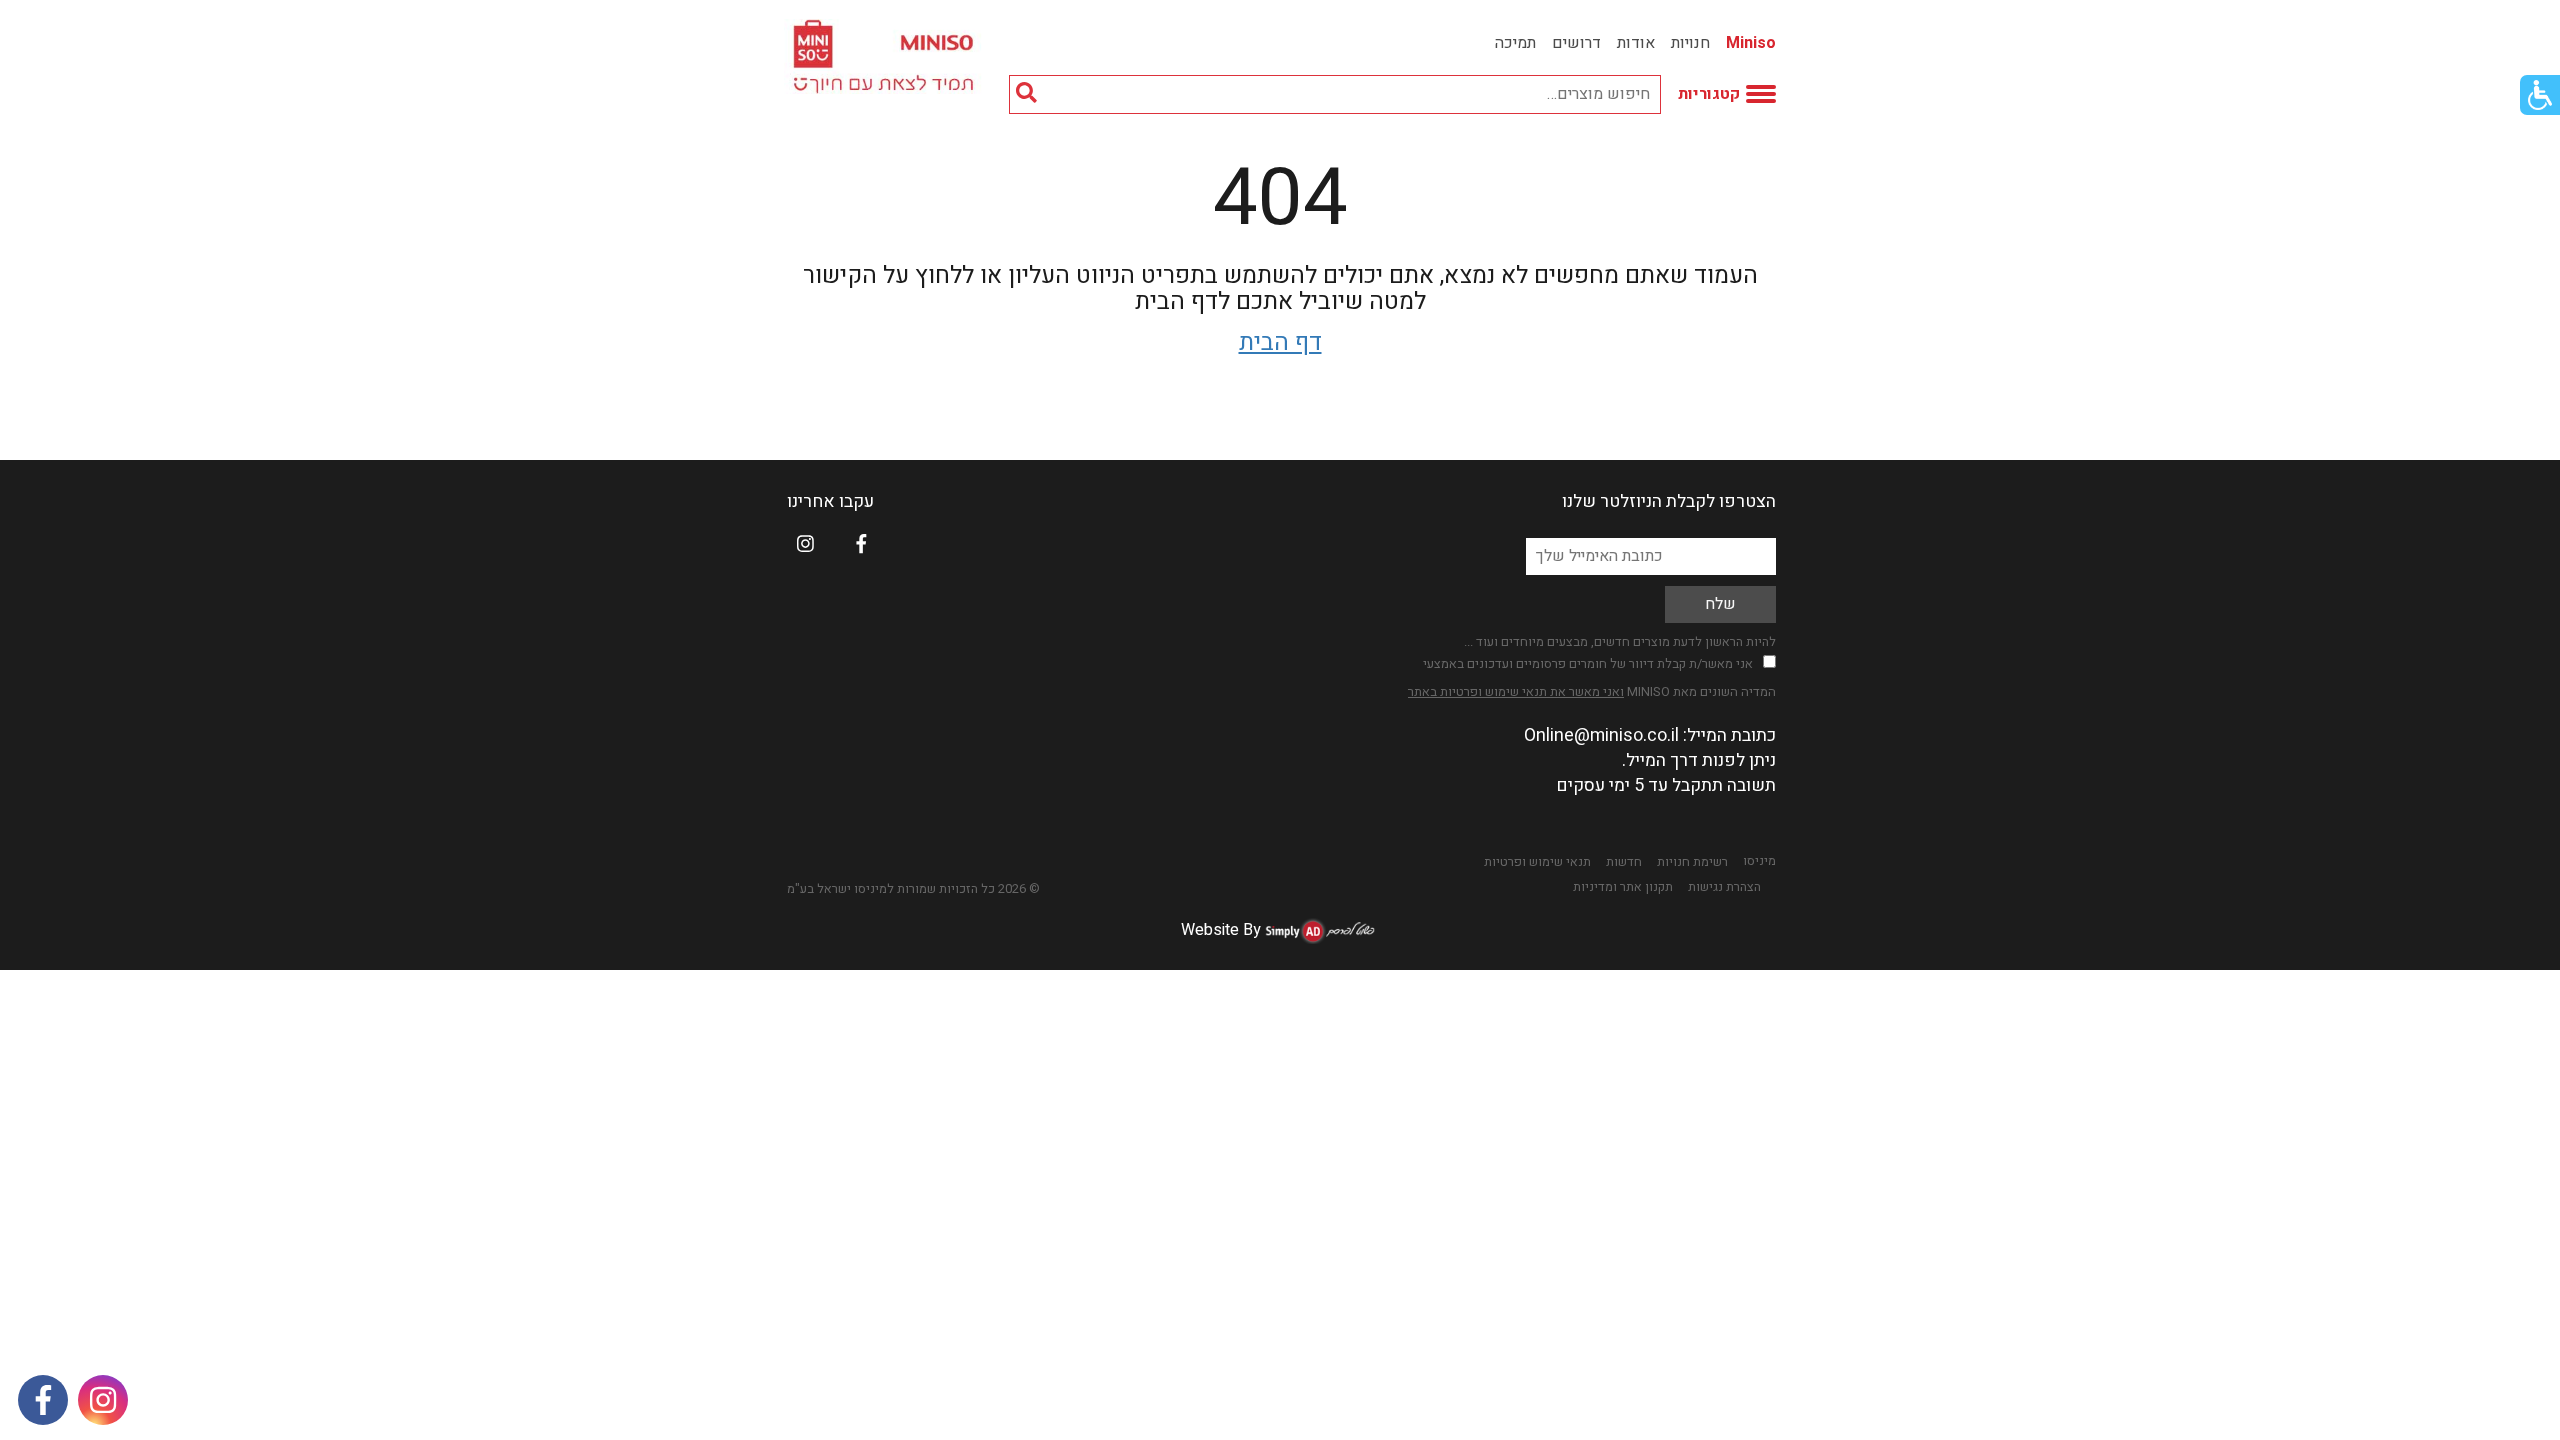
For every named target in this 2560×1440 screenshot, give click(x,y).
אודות (1636, 43)
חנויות (1690, 43)
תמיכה (1515, 43)
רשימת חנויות (1692, 862)
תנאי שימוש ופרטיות (1537, 862)
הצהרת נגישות (1724, 887)
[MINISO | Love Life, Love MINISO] (886, 56)
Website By (1221, 930)
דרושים (1576, 43)
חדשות (1624, 862)
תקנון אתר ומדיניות (1623, 887)
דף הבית (1280, 342)
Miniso (1751, 43)
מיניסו (1759, 861)
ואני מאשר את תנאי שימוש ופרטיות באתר (1516, 691)
